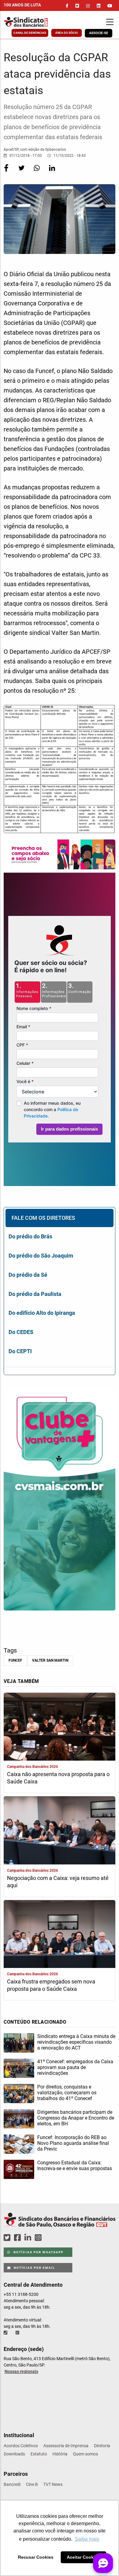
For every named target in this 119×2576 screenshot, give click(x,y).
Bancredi (12, 2484)
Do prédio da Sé (28, 1275)
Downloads (14, 2454)
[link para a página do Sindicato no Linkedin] (99, 6)
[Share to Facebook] (7, 172)
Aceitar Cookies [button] (83, 2557)
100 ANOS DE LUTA (22, 5)
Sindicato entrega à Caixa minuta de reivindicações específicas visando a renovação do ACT (76, 2042)
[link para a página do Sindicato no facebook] (67, 6)
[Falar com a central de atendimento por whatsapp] (18, 2333)
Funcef (15, 1660)
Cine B (32, 2484)
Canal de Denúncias (30, 33)
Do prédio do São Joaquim (41, 1256)
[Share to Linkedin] (52, 172)
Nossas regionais (21, 2371)
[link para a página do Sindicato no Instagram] (88, 6)
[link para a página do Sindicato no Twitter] (77, 6)
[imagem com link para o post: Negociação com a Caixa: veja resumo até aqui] (60, 1831)
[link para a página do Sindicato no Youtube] (110, 6)
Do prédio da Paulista (35, 1294)
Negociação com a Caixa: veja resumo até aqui (58, 1882)
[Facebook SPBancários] (18, 2238)
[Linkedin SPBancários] (29, 2238)
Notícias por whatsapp (38, 2252)
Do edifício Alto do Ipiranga (42, 1313)
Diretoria (102, 2446)
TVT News (53, 2484)
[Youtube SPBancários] (50, 2238)
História (60, 2454)
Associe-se (99, 33)
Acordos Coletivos (21, 2446)
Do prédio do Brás (30, 1236)
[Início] (35, 22)
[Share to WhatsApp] (37, 172)
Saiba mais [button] (87, 2539)
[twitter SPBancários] (8, 2238)
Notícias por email (34, 2268)
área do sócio (67, 33)
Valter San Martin (50, 1660)
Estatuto (39, 2454)
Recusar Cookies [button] (36, 2557)
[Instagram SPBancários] (39, 2238)
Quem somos (85, 2454)
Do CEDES (21, 1332)
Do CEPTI (20, 1351)
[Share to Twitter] (22, 172)
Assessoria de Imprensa (66, 2446)
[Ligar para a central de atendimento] (6, 2333)
